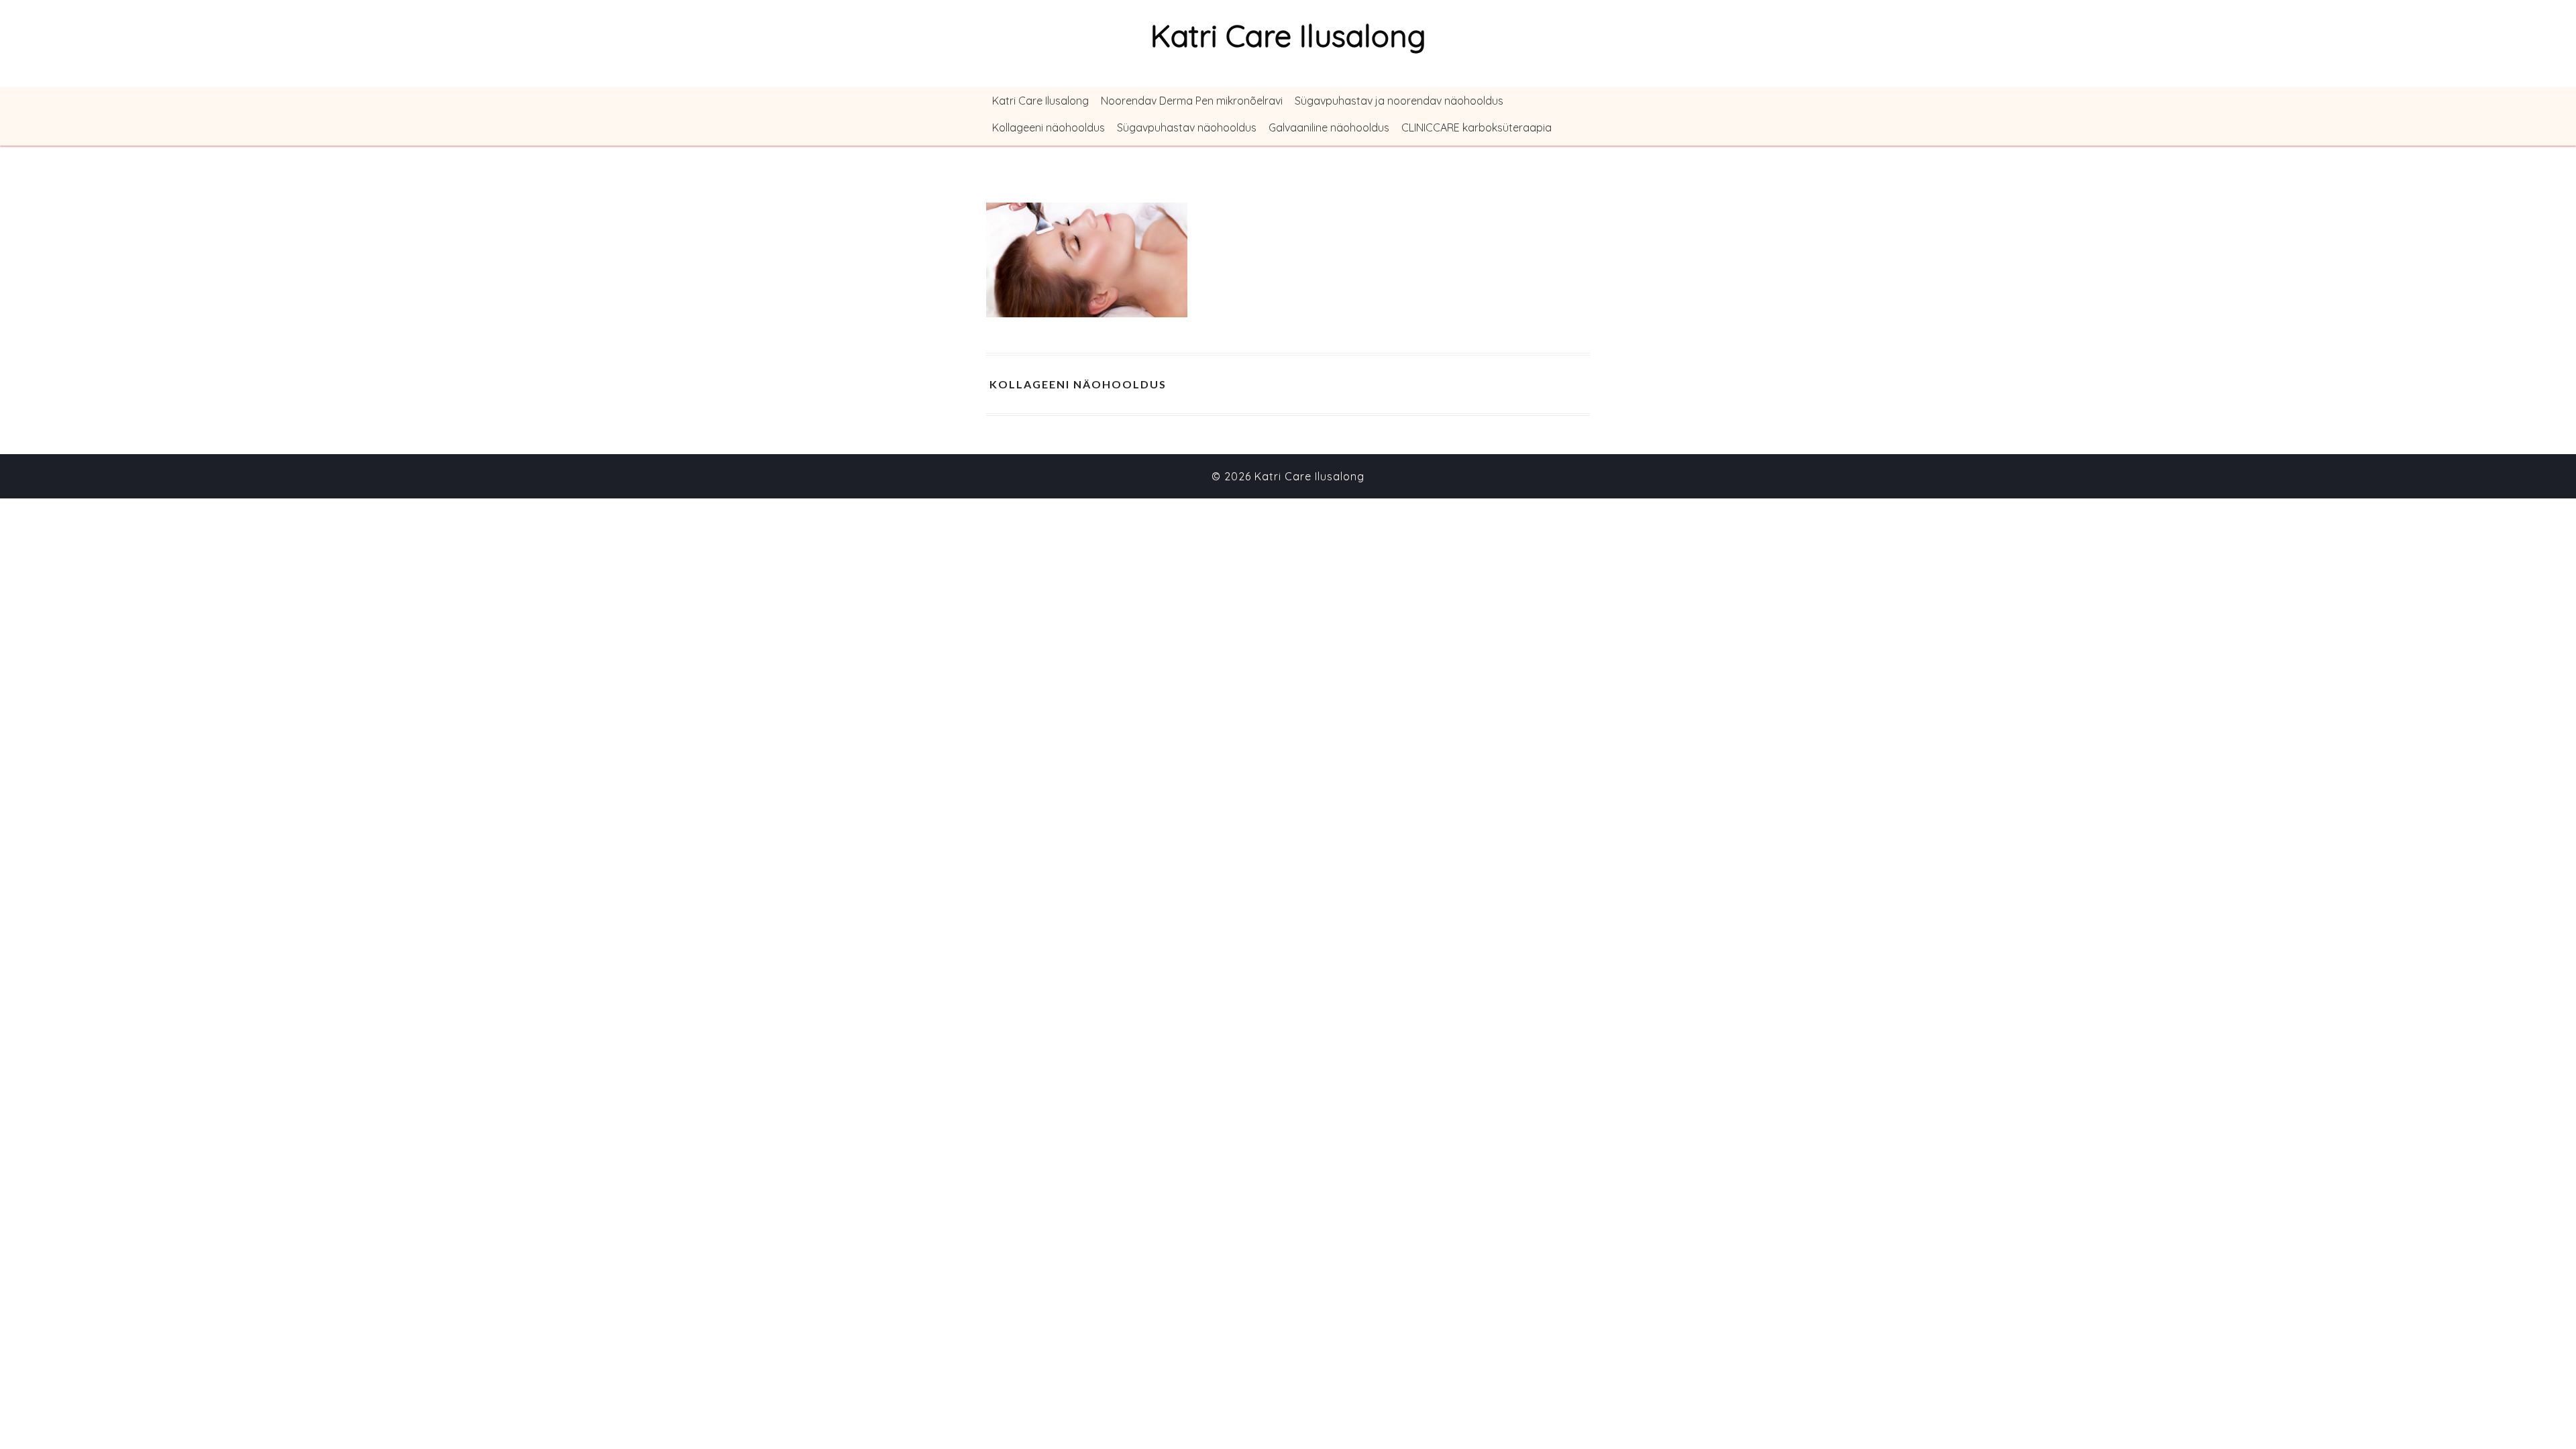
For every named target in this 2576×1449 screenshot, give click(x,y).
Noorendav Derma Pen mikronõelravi (1192, 101)
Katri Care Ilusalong (1040, 101)
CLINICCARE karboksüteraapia (1477, 127)
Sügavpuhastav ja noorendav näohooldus (1399, 101)
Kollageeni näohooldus (1049, 127)
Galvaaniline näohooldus (1329, 127)
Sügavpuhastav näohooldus (1187, 127)
